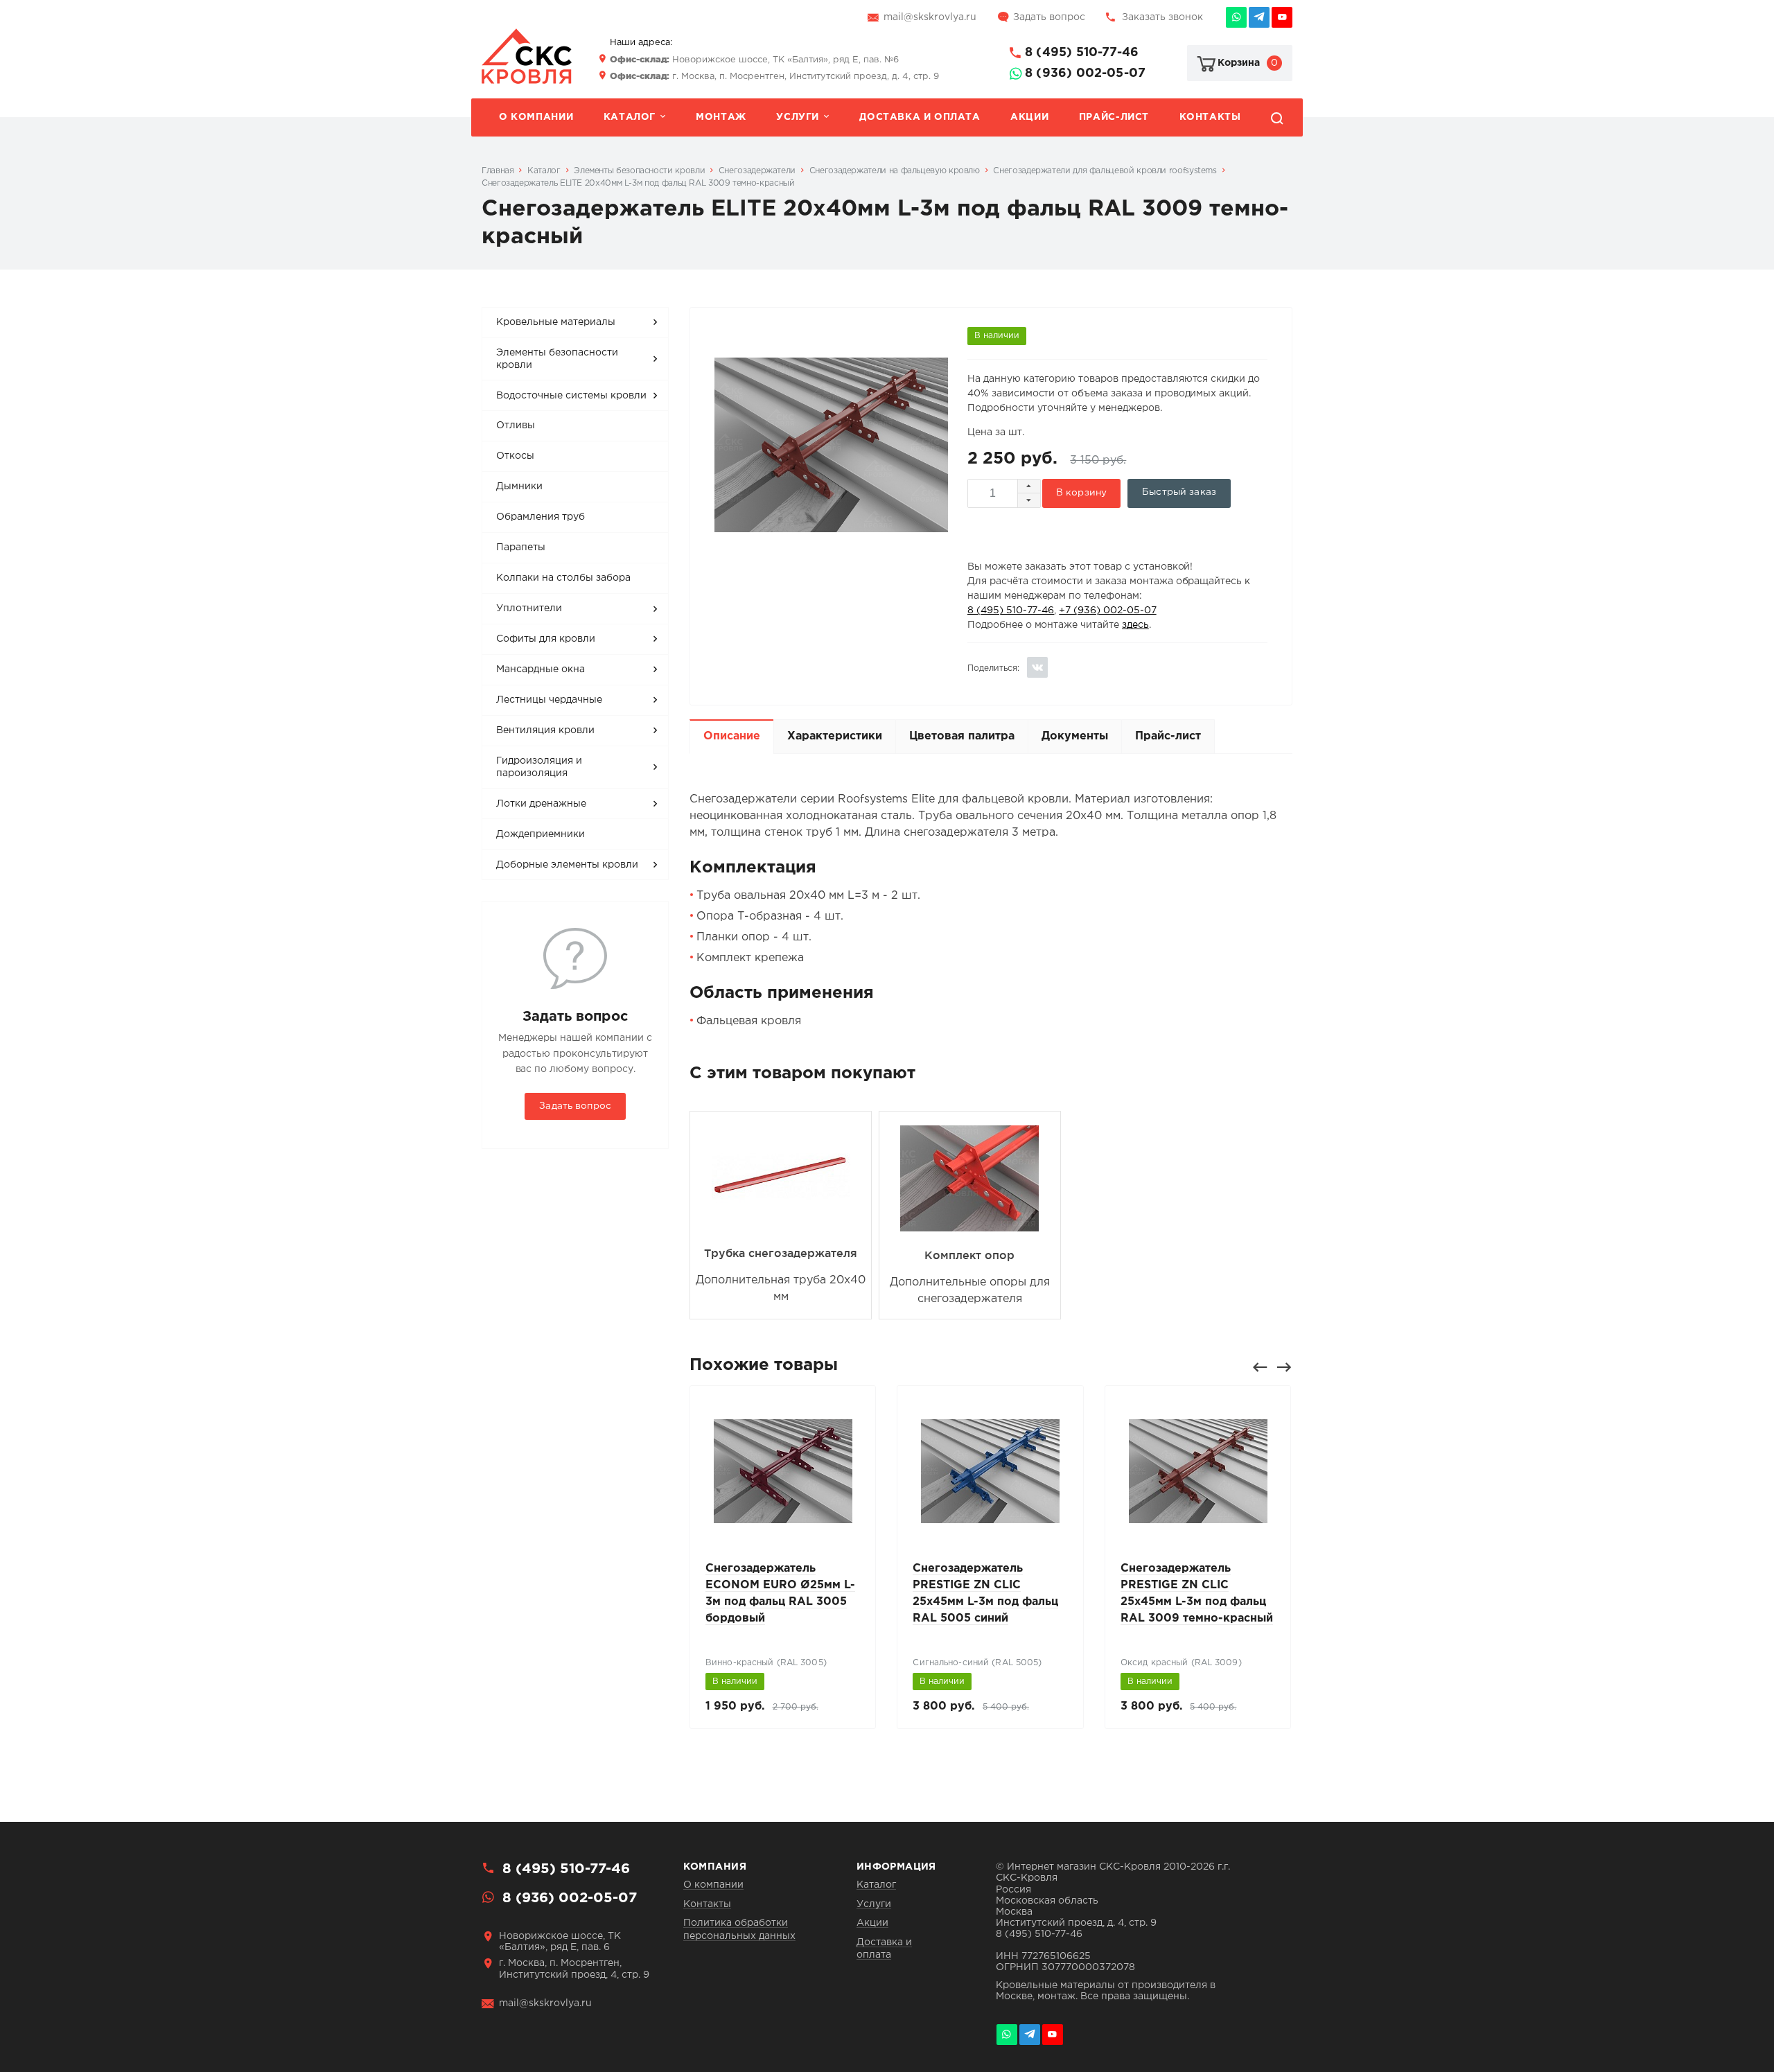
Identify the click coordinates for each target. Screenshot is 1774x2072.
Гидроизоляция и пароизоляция (539, 767)
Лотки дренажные (541, 804)
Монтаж (721, 117)
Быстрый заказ (1179, 492)
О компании (536, 117)
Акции (1029, 117)
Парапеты (521, 547)
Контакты (1210, 117)
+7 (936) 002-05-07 (1107, 611)
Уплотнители (529, 608)
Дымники (519, 486)
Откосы (515, 456)
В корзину (1081, 493)
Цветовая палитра (962, 736)
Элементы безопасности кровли (557, 359)
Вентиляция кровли (545, 730)
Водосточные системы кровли (571, 396)
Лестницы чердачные (549, 700)
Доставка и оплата (920, 117)
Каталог (630, 117)
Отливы (516, 425)
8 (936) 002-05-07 (1085, 73)
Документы (1075, 736)
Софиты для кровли (546, 639)
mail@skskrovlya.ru (930, 17)
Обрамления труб (541, 517)
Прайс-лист (1114, 117)
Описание (732, 736)
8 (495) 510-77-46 (1082, 53)
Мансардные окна (541, 669)
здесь (1135, 625)
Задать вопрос (1049, 17)
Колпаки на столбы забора (563, 578)
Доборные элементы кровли (567, 865)
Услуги (798, 117)
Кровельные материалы (556, 322)
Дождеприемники (541, 834)
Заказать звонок (1162, 17)
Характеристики (835, 736)
